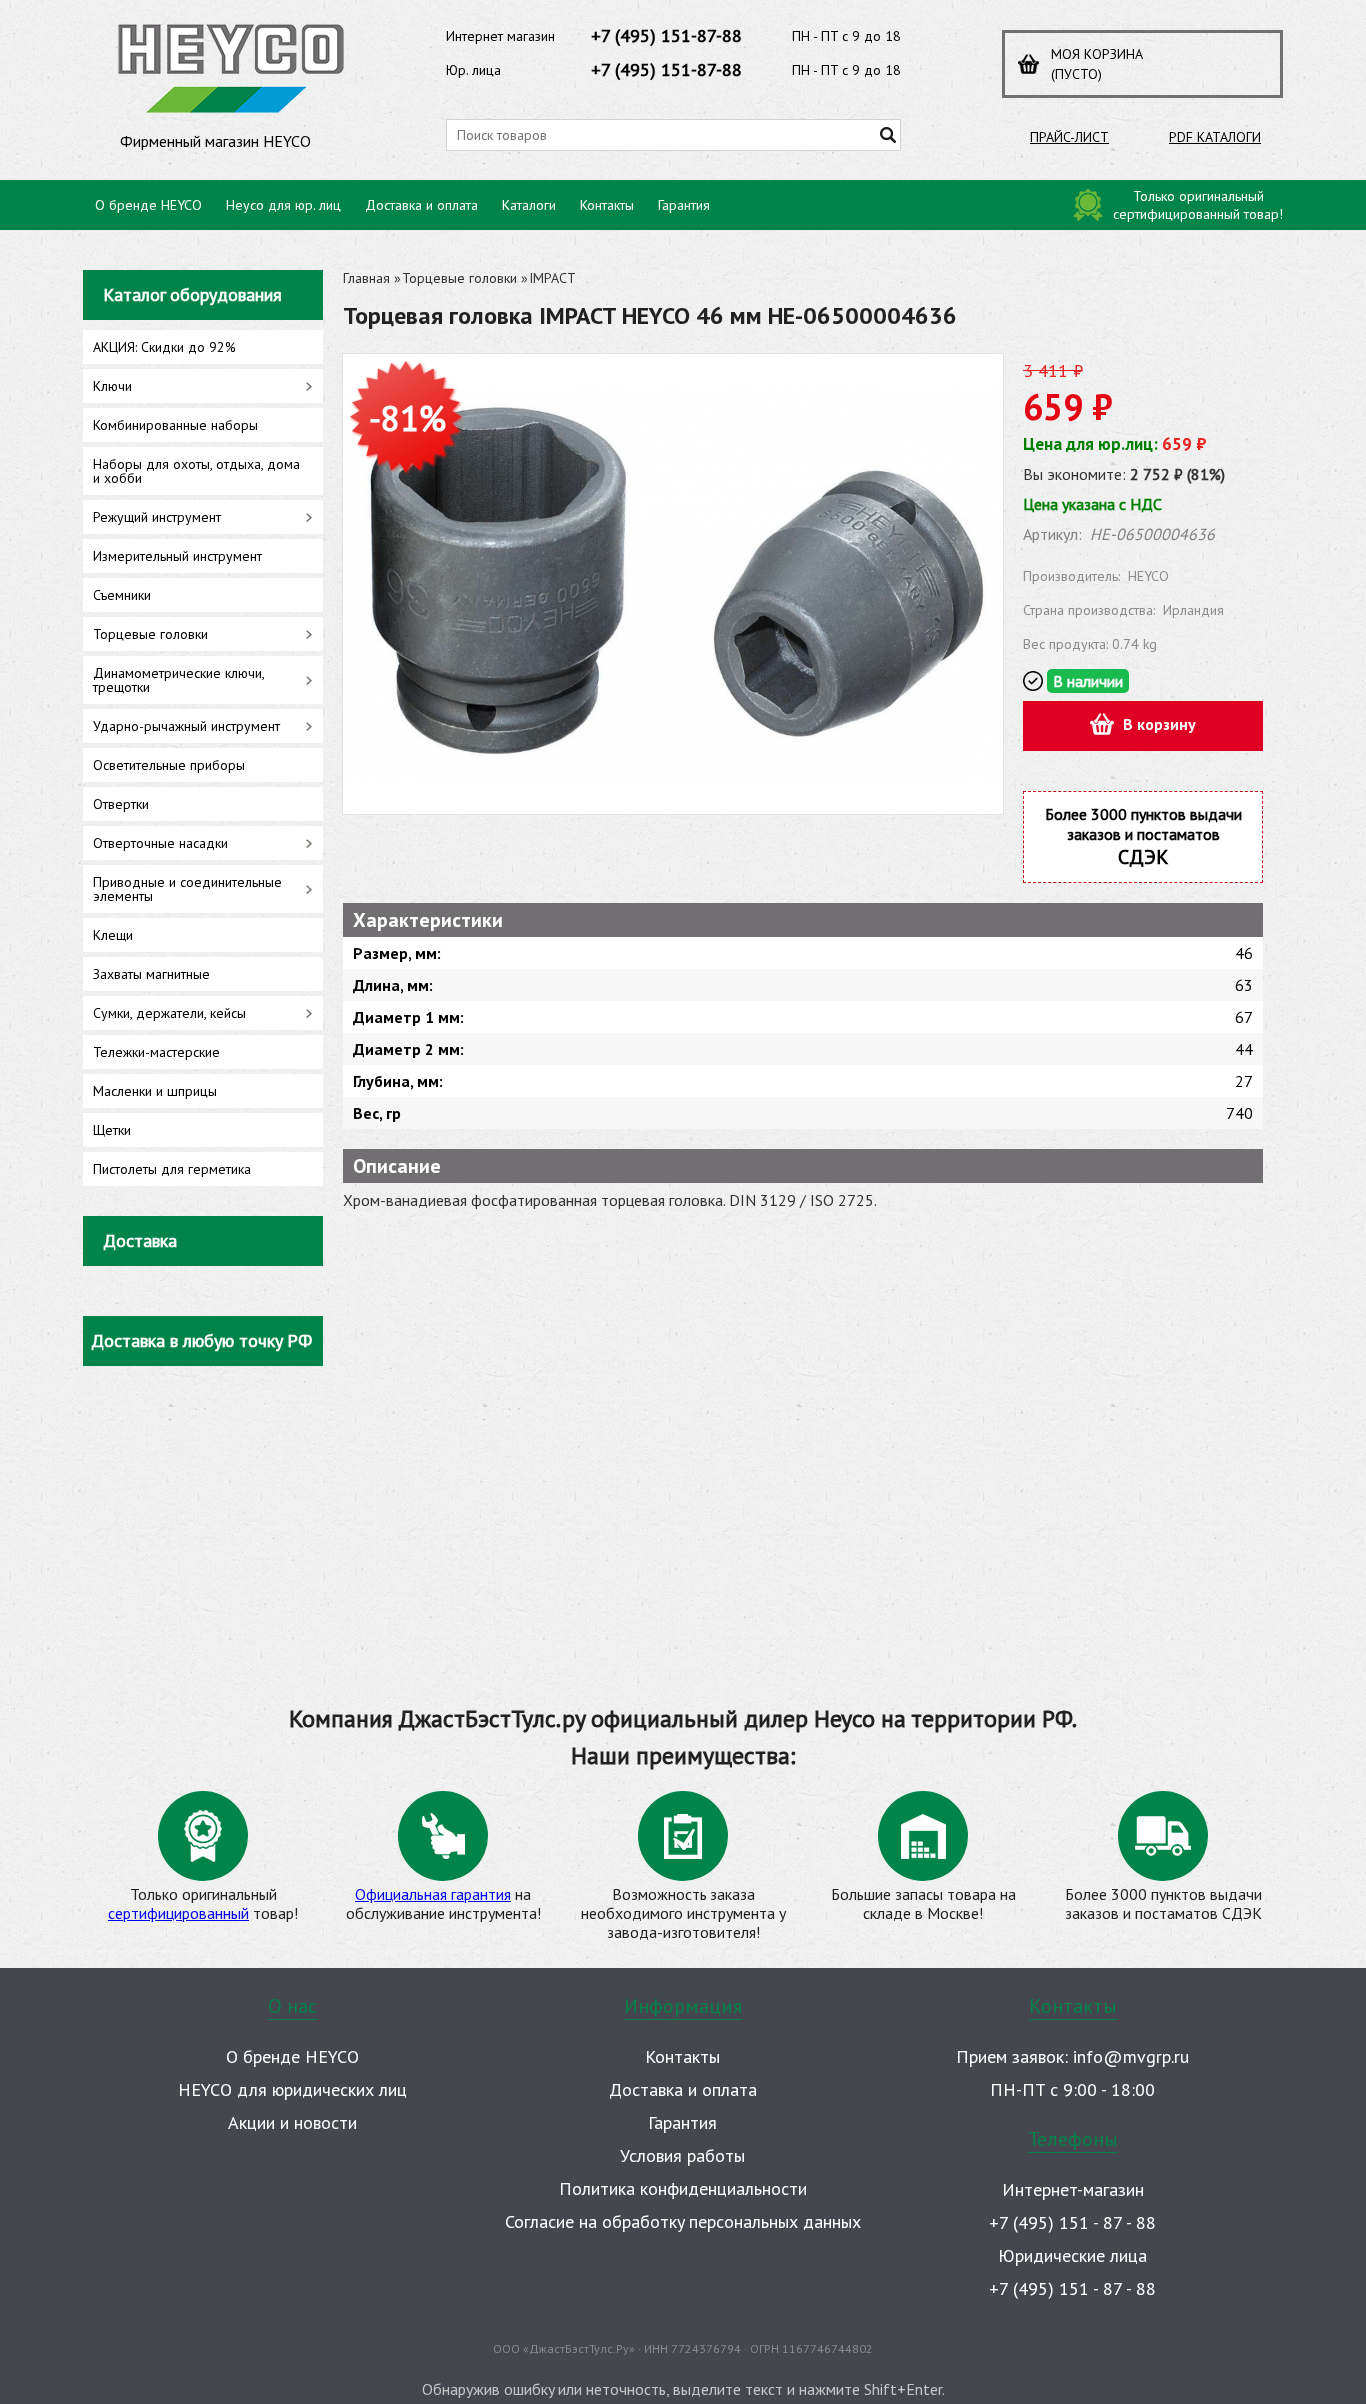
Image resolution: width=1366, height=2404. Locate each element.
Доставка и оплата (421, 205)
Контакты (607, 205)
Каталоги (529, 205)
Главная (366, 278)
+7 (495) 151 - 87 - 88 (1072, 2222)
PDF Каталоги (1215, 137)
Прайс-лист (1069, 137)
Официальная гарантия (433, 1894)
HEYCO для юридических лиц (292, 2089)
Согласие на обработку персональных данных (683, 2221)
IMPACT (552, 278)
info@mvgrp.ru (1131, 2056)
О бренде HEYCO (148, 205)
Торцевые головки (459, 278)
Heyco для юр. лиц (283, 205)
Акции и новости (292, 2122)
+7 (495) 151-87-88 (666, 35)
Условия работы (682, 2155)
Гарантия (684, 205)
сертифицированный (178, 1913)
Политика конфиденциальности (683, 2188)
